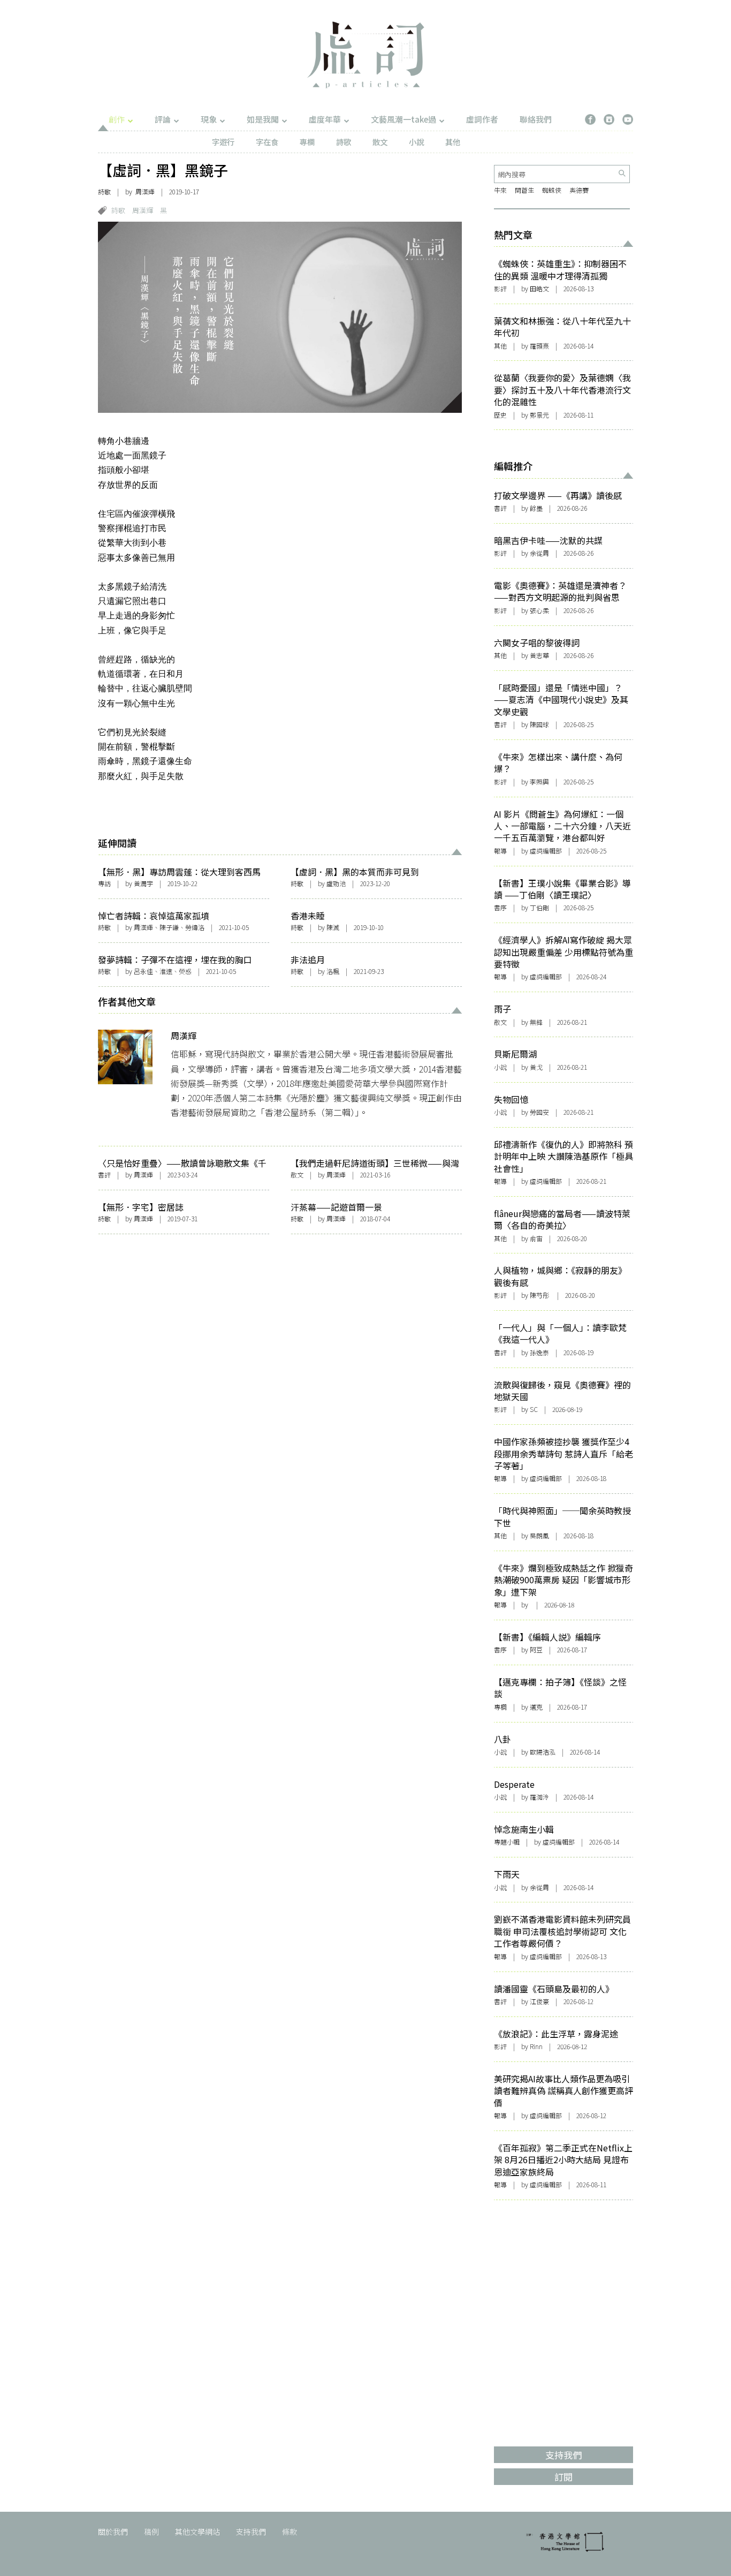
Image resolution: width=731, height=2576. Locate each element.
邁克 (536, 1707)
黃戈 (536, 1067)
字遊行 (223, 142)
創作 (117, 119)
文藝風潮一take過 (403, 119)
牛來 (500, 190)
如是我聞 (263, 119)
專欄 (307, 142)
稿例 (151, 2532)
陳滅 (333, 927)
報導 (500, 851)
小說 (416, 142)
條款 (290, 2532)
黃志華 (539, 655)
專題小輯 (507, 1842)
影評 (500, 288)
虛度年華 (325, 119)
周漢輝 (145, 191)
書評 (104, 1174)
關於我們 (113, 2532)
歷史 (500, 415)
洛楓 (333, 971)
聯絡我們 (536, 119)
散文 (380, 142)
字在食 (267, 142)
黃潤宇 (143, 883)
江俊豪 (539, 2001)
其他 (453, 142)
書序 (500, 907)
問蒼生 (524, 190)
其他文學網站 (197, 2532)
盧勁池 (336, 883)
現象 (209, 119)
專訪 (104, 883)
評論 (163, 119)
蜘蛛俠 (552, 190)
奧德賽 (579, 190)
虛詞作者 (482, 119)
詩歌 (344, 142)
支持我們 (251, 2532)
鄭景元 (539, 415)
